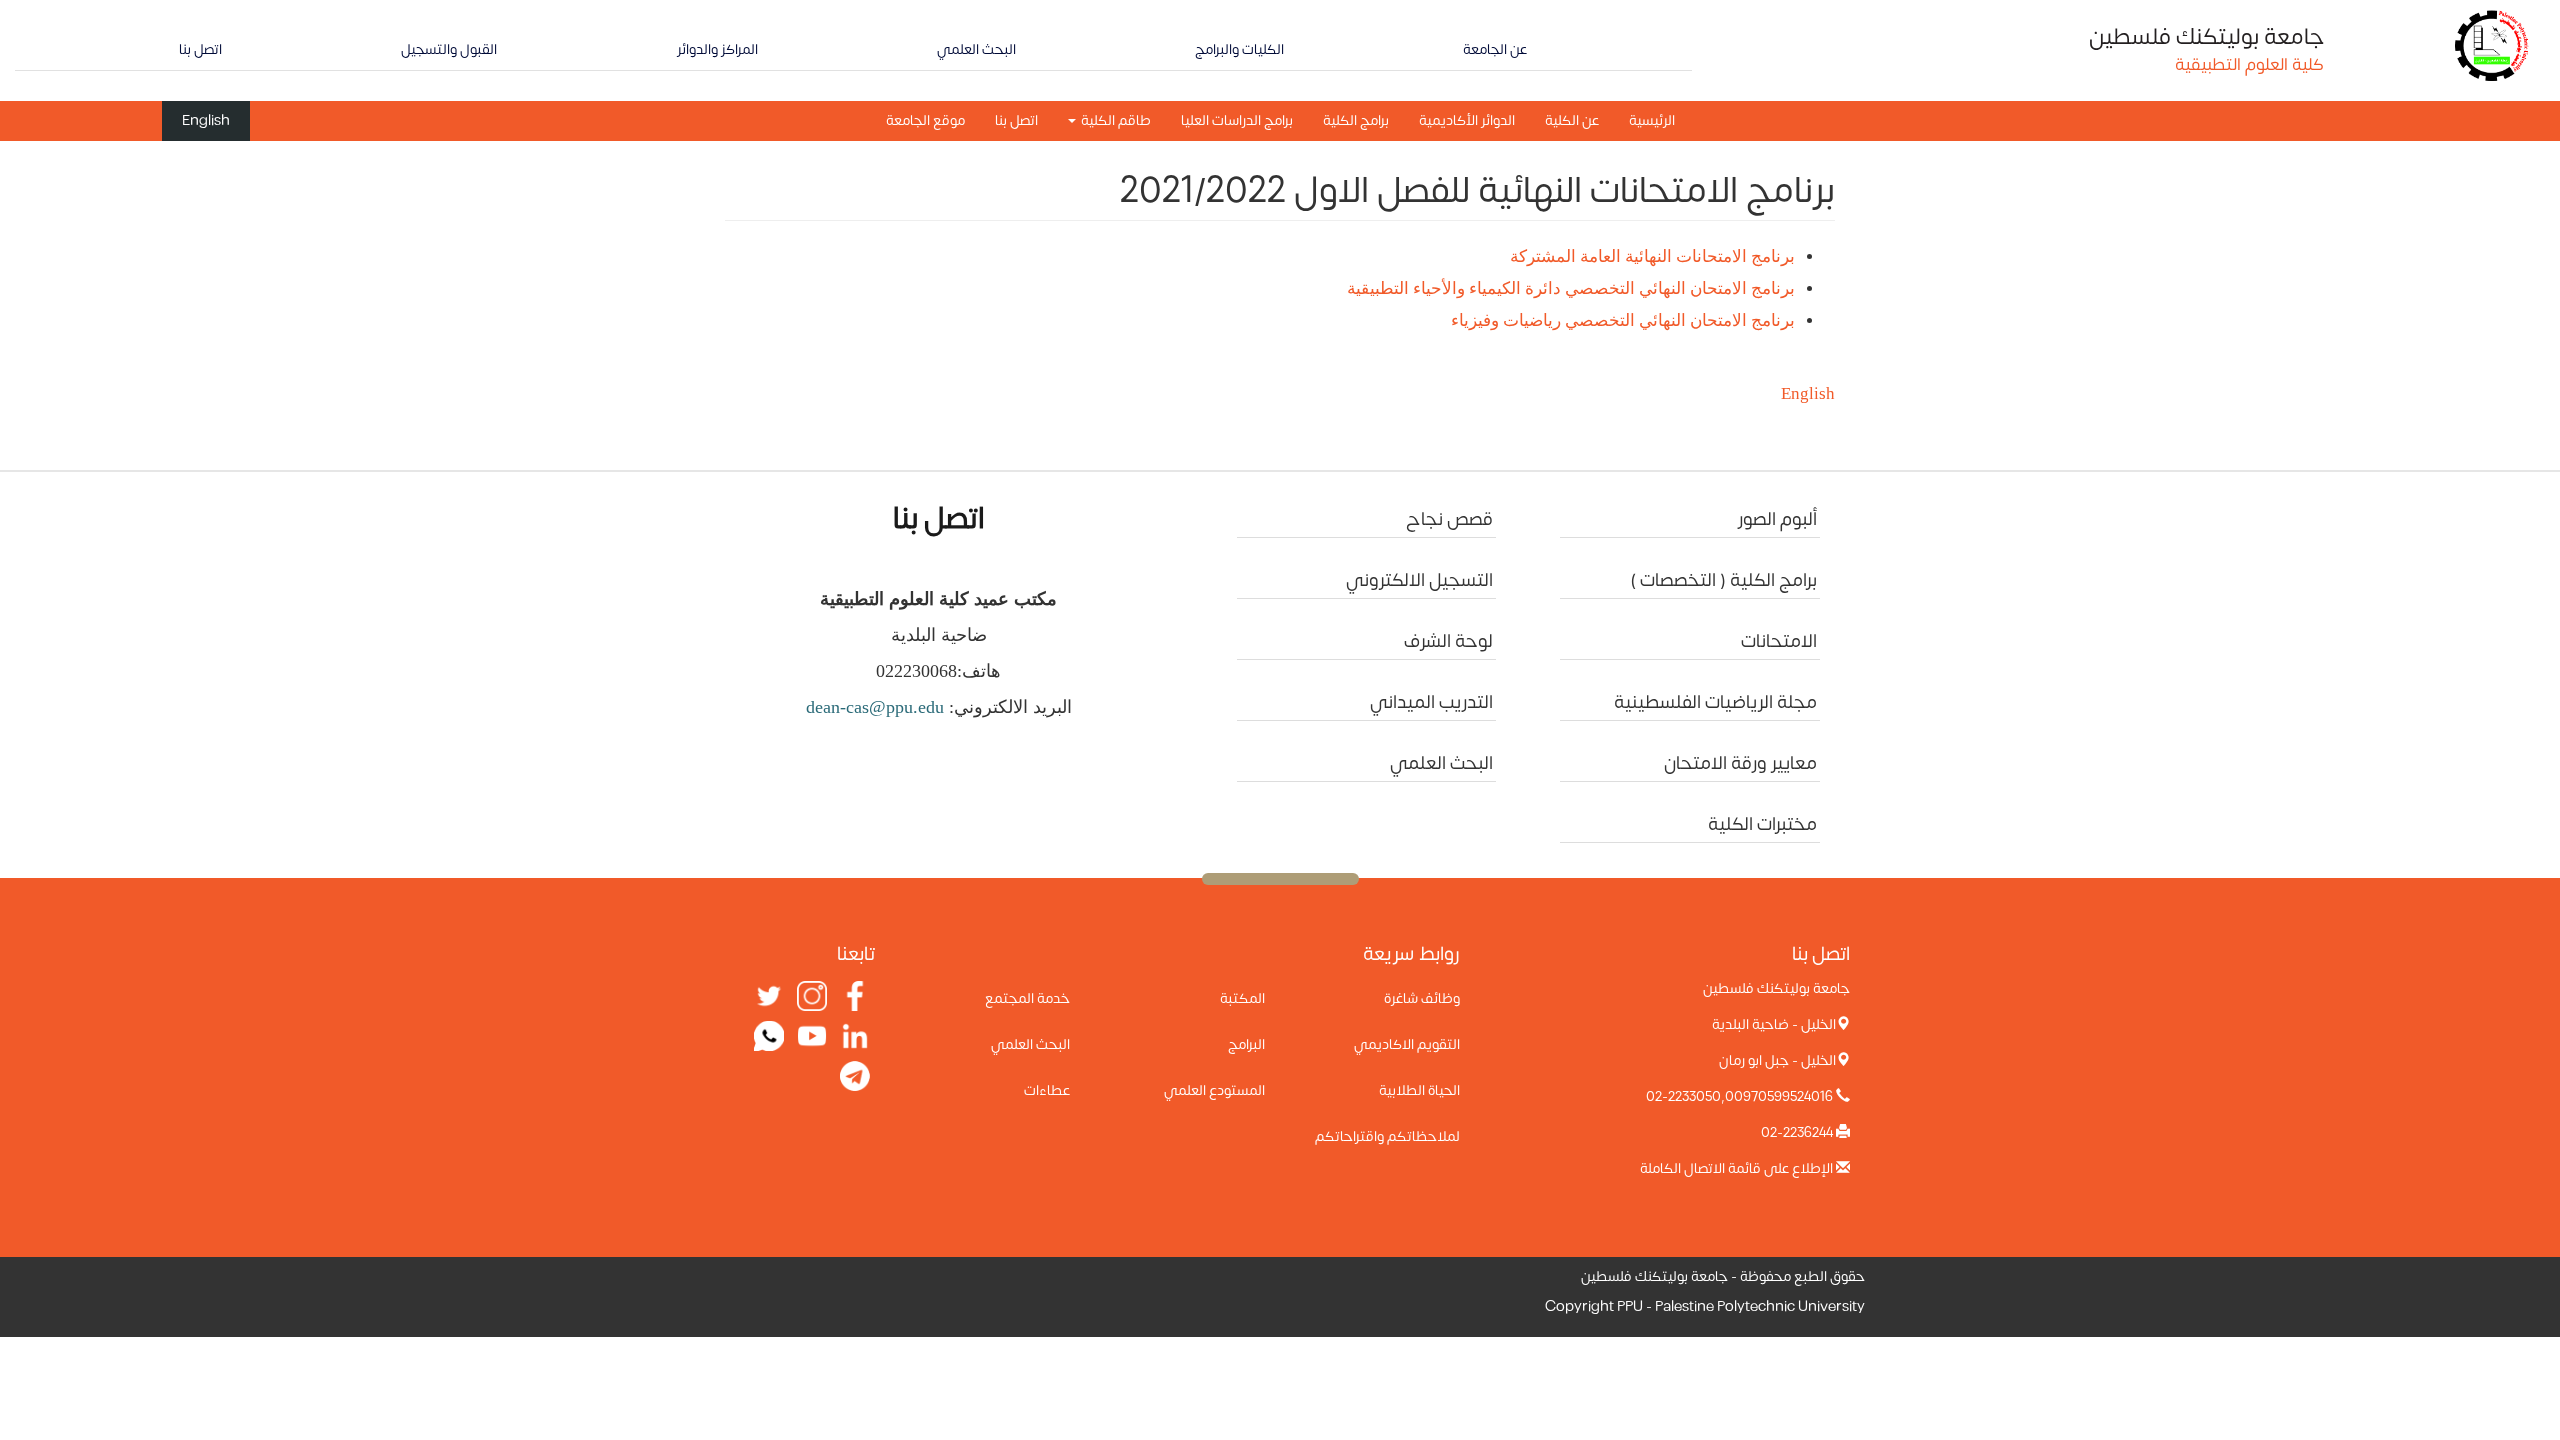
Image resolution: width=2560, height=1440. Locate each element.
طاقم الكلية (1114, 120)
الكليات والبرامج (1239, 49)
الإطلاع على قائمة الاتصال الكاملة (1736, 1168)
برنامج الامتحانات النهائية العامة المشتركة (1652, 256)
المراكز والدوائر (717, 49)
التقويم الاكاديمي (1407, 1044)
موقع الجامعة (925, 120)
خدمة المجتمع (1027, 998)
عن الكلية (1572, 120)
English (206, 120)
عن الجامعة (1495, 49)
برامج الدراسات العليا (1237, 120)
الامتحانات (1779, 641)
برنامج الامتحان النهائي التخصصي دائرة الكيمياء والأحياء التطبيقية (1569, 288)
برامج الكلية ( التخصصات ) (1723, 580)
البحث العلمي (976, 49)
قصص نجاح (1449, 519)
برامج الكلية (1356, 120)
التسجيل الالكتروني (1419, 580)
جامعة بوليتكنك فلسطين (2206, 37)
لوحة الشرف (1448, 641)
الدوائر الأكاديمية (1467, 120)
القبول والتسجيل (449, 49)
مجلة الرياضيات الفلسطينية (1715, 702)
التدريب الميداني (1431, 702)
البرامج (1246, 1044)
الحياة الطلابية (1419, 1090)
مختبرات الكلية (1762, 824)
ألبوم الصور (1777, 519)
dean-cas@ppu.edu (875, 707)
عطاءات (1047, 1090)
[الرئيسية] (2492, 44)
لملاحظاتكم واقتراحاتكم (1387, 1136)
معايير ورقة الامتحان (1740, 763)
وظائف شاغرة (1422, 998)
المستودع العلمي (1214, 1090)
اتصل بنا (200, 49)
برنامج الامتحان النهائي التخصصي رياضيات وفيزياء (1623, 320)
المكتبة (1242, 998)
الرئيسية (1652, 120)
